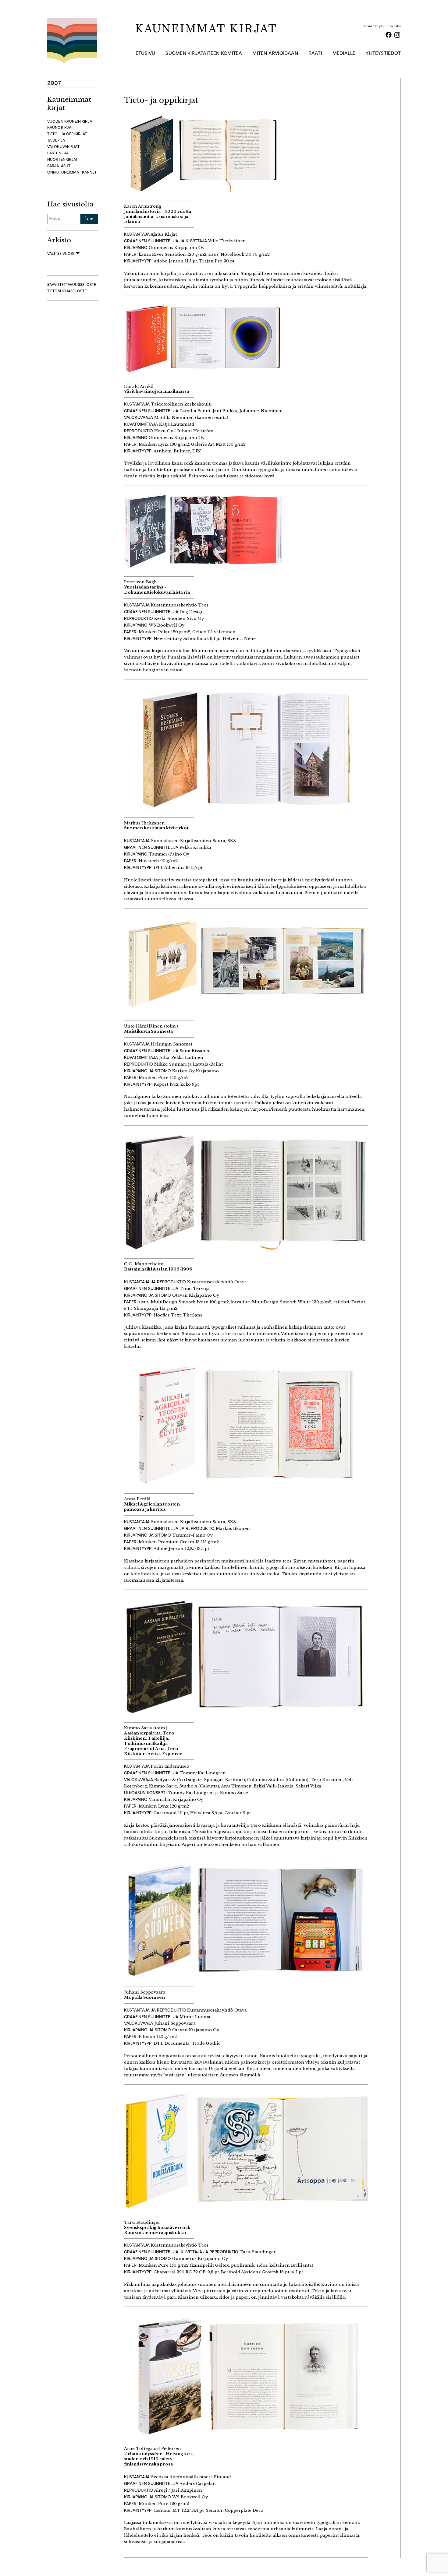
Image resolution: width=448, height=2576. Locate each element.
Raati (315, 53)
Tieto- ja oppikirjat (67, 134)
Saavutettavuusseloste (72, 285)
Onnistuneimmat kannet (72, 172)
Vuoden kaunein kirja (70, 121)
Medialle (344, 53)
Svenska (395, 26)
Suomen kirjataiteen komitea (204, 53)
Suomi (367, 26)
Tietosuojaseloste (67, 291)
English (380, 26)
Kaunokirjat (60, 127)
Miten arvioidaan (275, 53)
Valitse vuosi (61, 253)
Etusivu (146, 53)
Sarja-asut (59, 166)
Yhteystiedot (383, 53)
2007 (54, 83)
